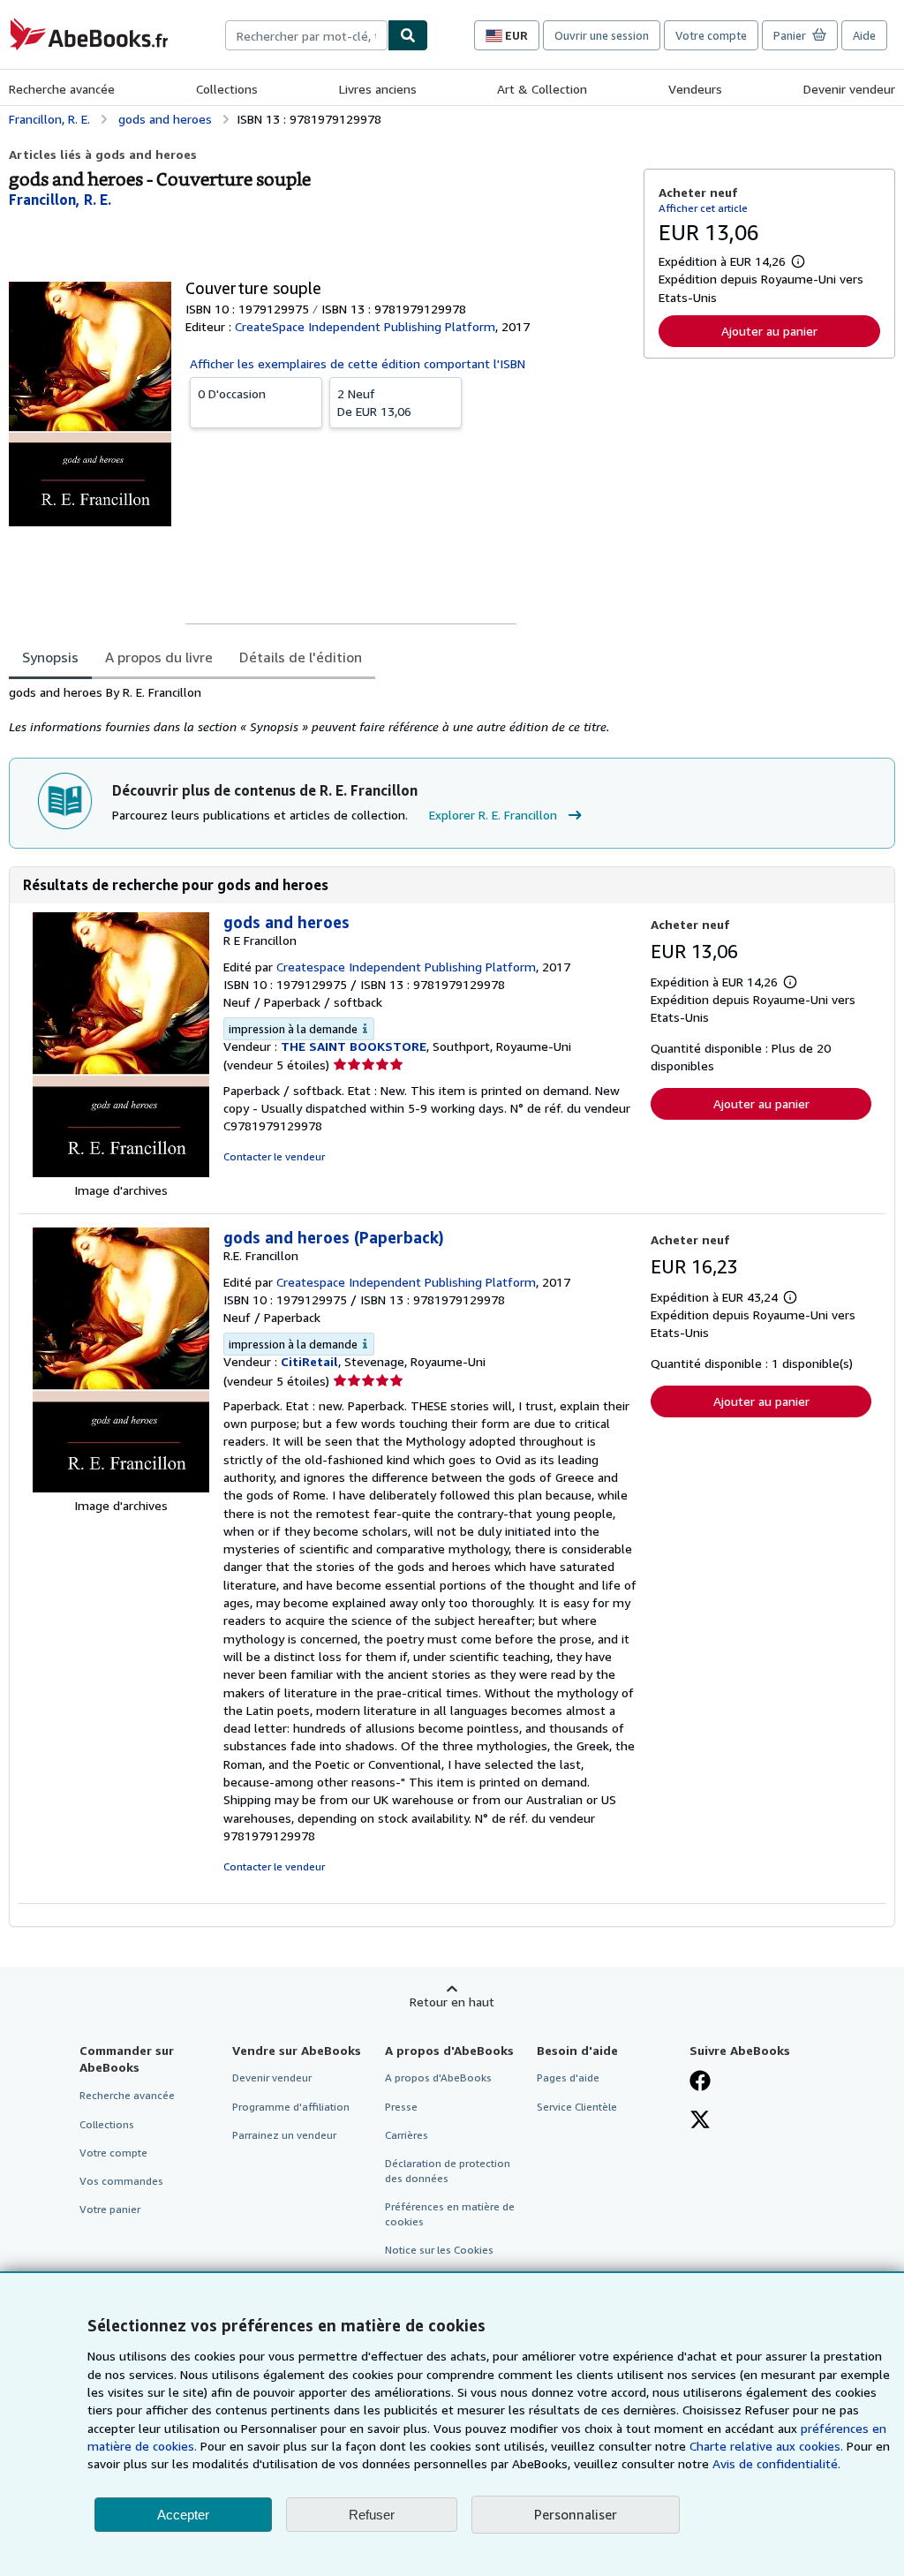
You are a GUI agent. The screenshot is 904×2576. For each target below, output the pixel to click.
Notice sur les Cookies (439, 2250)
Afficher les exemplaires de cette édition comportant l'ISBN (358, 363)
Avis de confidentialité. (776, 2463)
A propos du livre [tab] (159, 657)
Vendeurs (695, 89)
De (374, 402)
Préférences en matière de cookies (450, 2214)
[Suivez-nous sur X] (700, 2121)
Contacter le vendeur (274, 1156)
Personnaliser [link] (576, 2514)
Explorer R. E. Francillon (493, 815)
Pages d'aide (568, 2077)
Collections (227, 89)
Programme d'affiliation (291, 2107)
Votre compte (711, 35)
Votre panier (110, 2209)
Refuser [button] (372, 2515)
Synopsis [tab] (50, 657)
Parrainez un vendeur (284, 2135)
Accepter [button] (183, 2515)
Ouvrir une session (602, 35)
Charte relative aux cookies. (768, 2446)
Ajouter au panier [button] (769, 331)
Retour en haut (452, 2002)
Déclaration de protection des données (448, 2171)
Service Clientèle (577, 2107)
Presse (401, 2107)
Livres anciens (378, 89)
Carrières (407, 2135)
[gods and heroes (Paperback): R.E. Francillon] (121, 1488)
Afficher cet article (703, 208)
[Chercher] (408, 35)
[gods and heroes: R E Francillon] (121, 1172)
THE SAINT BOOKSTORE (354, 1046)
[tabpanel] (319, 710)
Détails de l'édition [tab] (301, 657)
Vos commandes (121, 2181)
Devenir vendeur (849, 89)
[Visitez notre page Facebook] (700, 2082)
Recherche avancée (62, 89)
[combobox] (306, 35)
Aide (864, 35)
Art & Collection (542, 89)
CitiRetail (309, 1361)
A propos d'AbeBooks (438, 2077)
